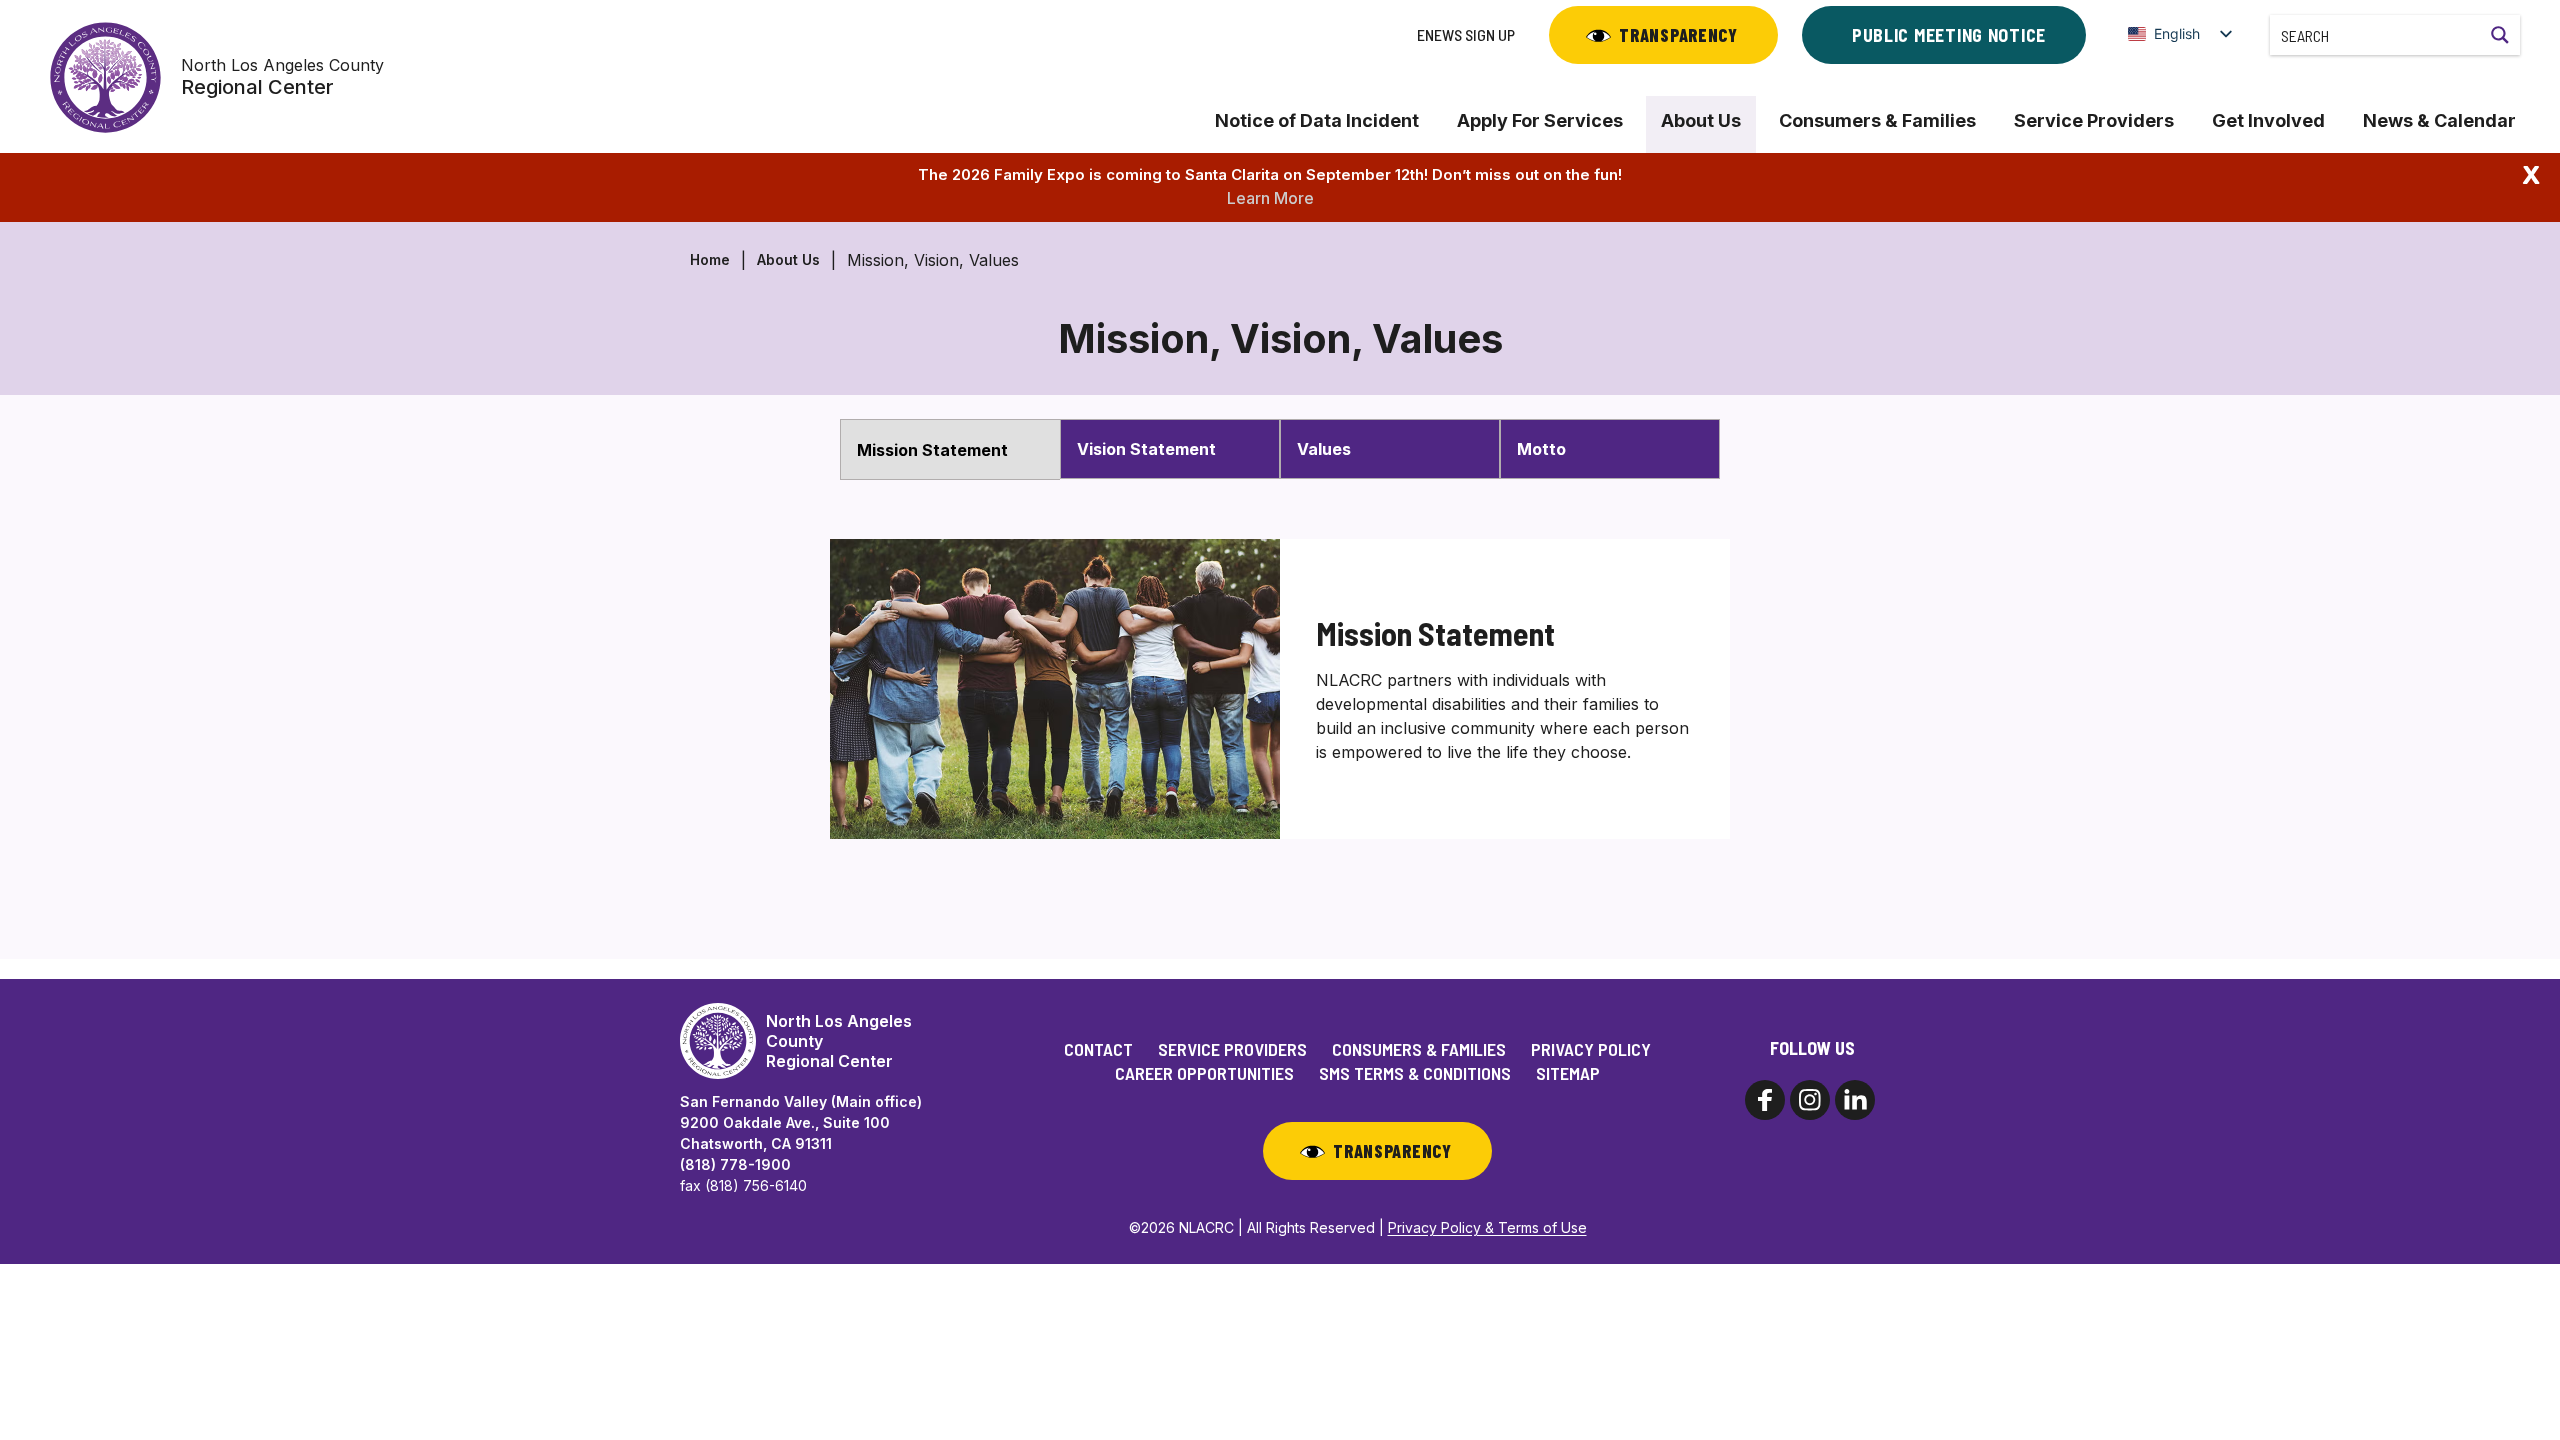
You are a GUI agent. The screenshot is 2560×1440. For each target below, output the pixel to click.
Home (710, 259)
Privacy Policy (1591, 1049)
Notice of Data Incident (1317, 120)
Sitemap (1568, 1073)
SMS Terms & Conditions (1415, 1073)
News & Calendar (2439, 120)
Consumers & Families (1877, 120)
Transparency (1678, 35)
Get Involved (2268, 120)
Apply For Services (1540, 120)
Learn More (1270, 198)
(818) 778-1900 (735, 1164)
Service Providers (2094, 120)
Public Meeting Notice (1949, 35)
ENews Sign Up (1466, 34)
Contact (1098, 1049)
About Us (1701, 120)
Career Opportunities (1204, 1073)
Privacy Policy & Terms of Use (1487, 1227)
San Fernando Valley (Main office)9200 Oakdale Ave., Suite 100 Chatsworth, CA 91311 (801, 1122)
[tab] (950, 450)
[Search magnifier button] (2500, 35)
